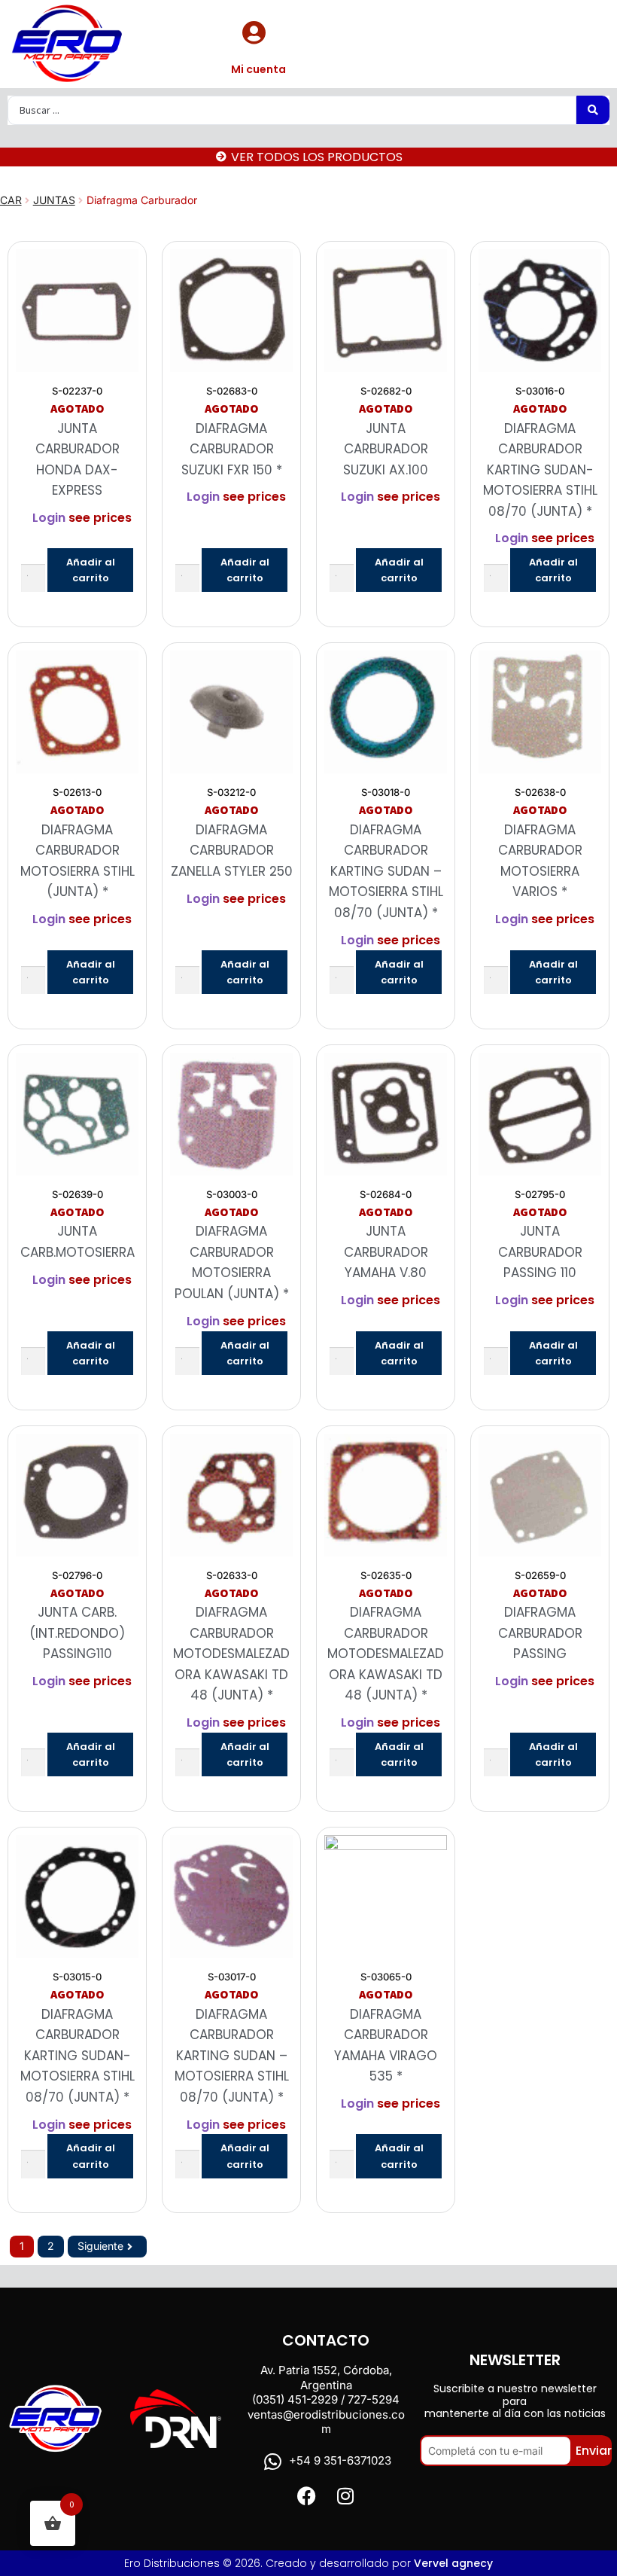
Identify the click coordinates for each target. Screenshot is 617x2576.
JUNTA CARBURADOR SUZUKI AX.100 (386, 449)
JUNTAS (54, 200)
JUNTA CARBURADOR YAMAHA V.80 (386, 1252)
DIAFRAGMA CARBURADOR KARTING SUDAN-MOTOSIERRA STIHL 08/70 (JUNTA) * (540, 470)
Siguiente (100, 2246)
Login (49, 518)
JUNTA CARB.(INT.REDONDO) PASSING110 (77, 1633)
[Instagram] (345, 2496)
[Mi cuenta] (254, 32)
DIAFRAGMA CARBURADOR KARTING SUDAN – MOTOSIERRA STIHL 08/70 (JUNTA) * (386, 871)
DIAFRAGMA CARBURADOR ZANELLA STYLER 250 (232, 851)
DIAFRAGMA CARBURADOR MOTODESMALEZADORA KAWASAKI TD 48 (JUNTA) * (231, 1654)
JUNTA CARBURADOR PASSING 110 (540, 1252)
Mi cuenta (258, 69)
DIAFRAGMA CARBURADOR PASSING (540, 1633)
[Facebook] (307, 2496)
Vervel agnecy (453, 2563)
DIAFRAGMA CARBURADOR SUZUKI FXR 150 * (232, 449)
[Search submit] (593, 110)
